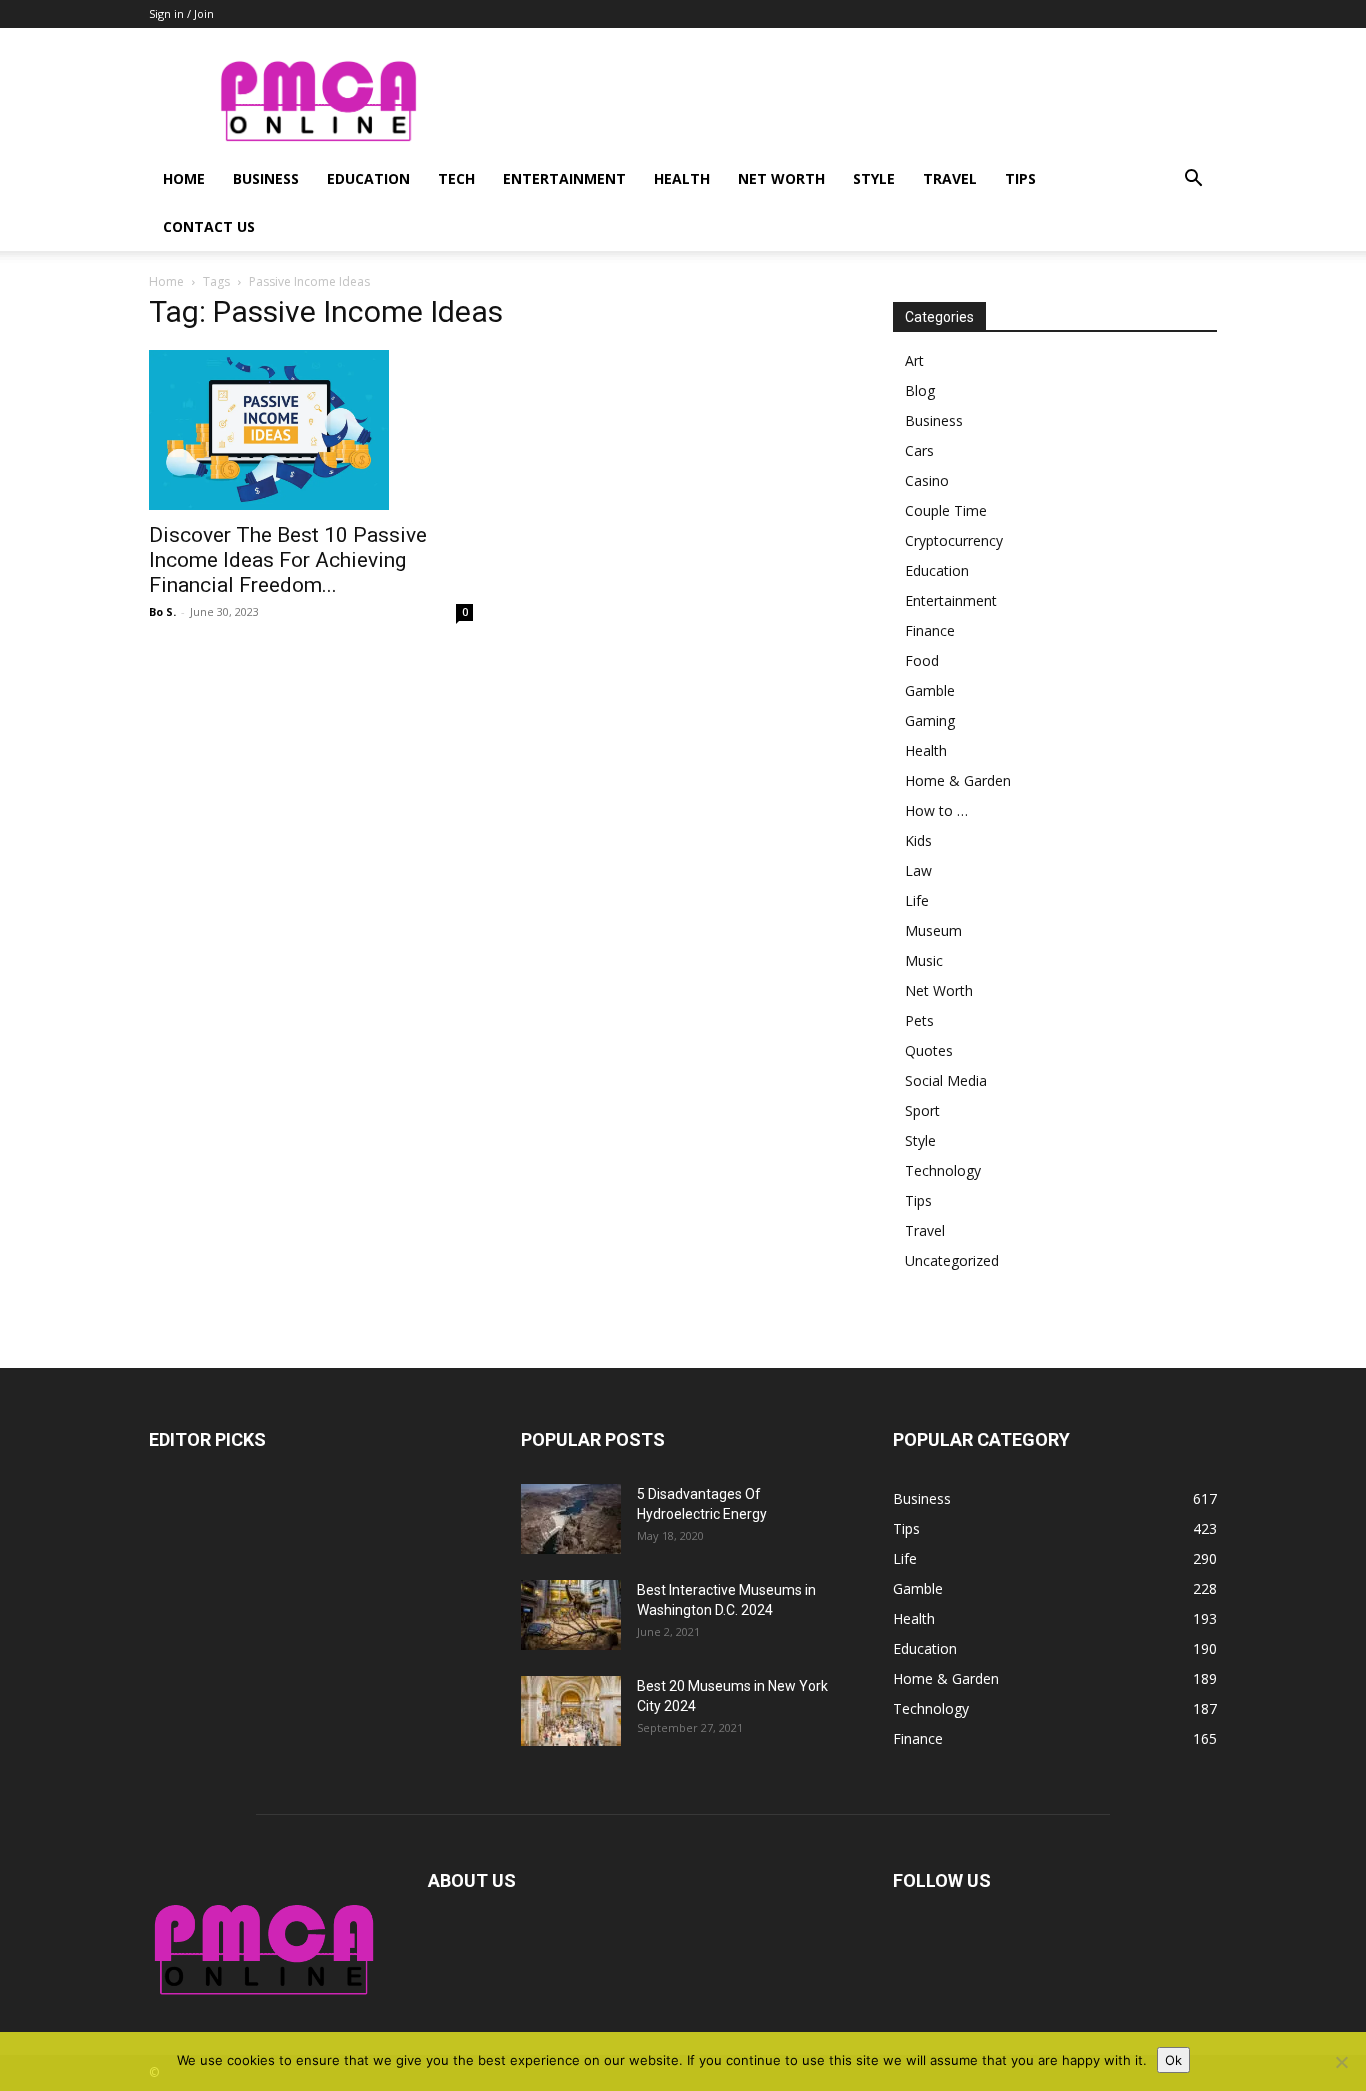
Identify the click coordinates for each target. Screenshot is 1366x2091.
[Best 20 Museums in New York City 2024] (571, 1711)
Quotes (929, 1050)
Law (918, 870)
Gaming (930, 720)
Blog (920, 390)
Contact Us (209, 226)
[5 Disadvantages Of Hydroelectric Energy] (571, 1519)
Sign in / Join (181, 13)
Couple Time (946, 510)
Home (184, 178)
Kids (918, 840)
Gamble (930, 690)
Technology (943, 1170)
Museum (933, 930)
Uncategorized (952, 1260)
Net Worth (781, 178)
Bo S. (162, 611)
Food (922, 660)
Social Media (946, 1080)
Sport (922, 1110)
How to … (936, 810)
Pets (919, 1020)
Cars (919, 450)
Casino (927, 480)
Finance (930, 630)
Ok (1173, 2060)
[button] (1193, 180)
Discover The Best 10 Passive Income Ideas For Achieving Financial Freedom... (288, 560)
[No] (1341, 2062)
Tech (456, 178)
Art (914, 360)
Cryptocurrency (954, 540)
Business (266, 178)
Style (874, 178)
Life (917, 900)
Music (924, 960)
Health (682, 178)
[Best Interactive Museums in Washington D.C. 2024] (571, 1615)
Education (368, 178)
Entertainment (564, 178)
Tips (1020, 178)
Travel (950, 178)
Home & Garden (958, 780)
